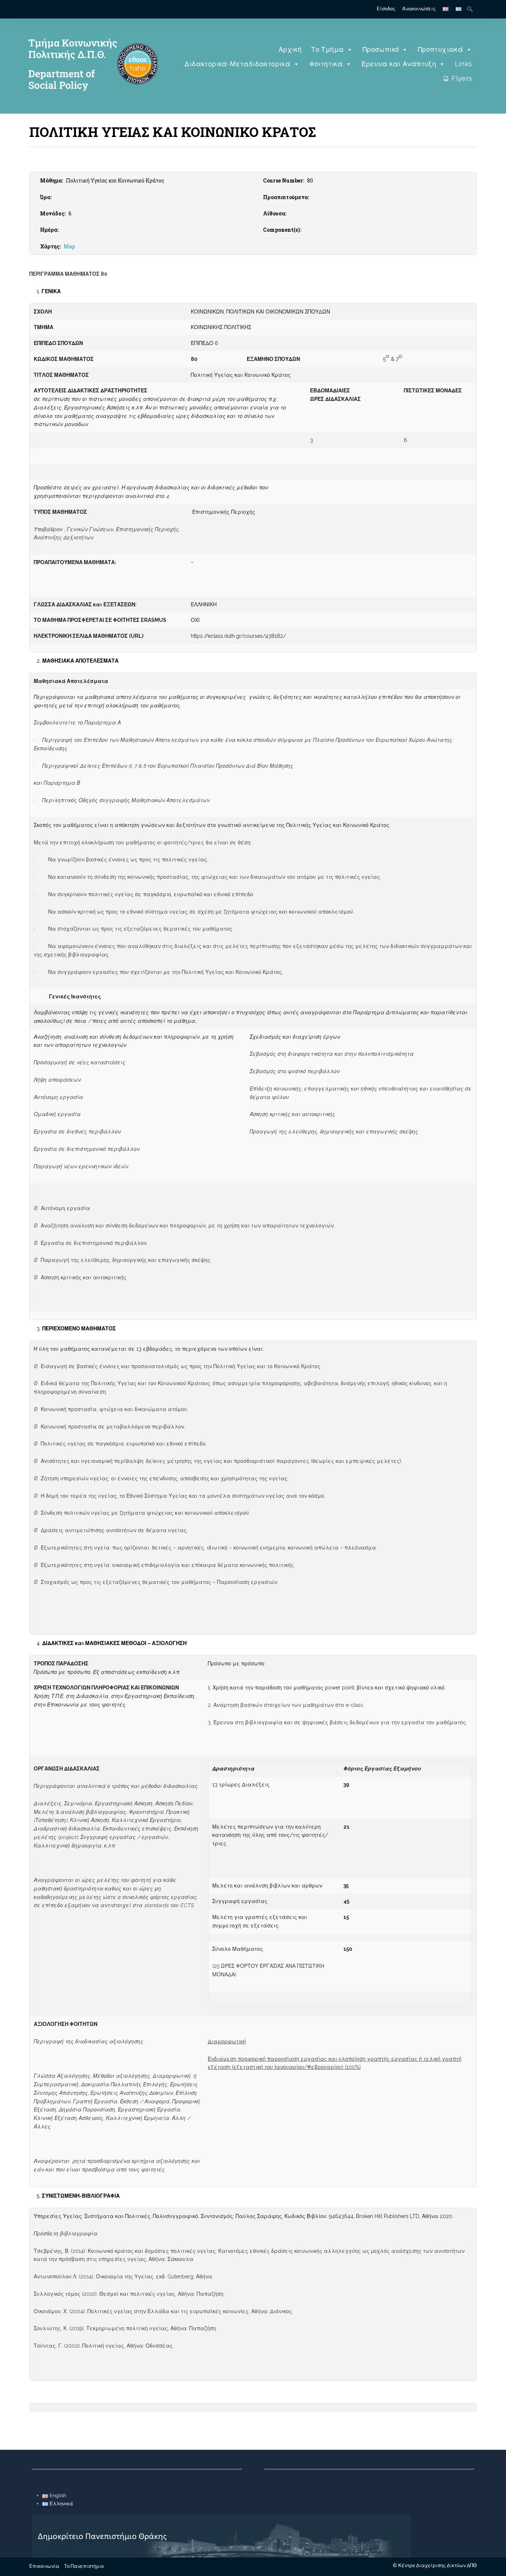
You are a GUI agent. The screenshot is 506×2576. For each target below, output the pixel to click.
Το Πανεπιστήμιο (84, 2566)
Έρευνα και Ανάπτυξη (399, 64)
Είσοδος (386, 9)
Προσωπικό (381, 49)
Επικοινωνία (44, 2566)
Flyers (462, 78)
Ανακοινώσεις (419, 9)
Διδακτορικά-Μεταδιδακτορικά (237, 64)
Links (464, 64)
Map (69, 246)
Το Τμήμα (327, 49)
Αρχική (290, 49)
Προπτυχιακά (440, 49)
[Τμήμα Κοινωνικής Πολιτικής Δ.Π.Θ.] (91, 102)
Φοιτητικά (326, 64)
